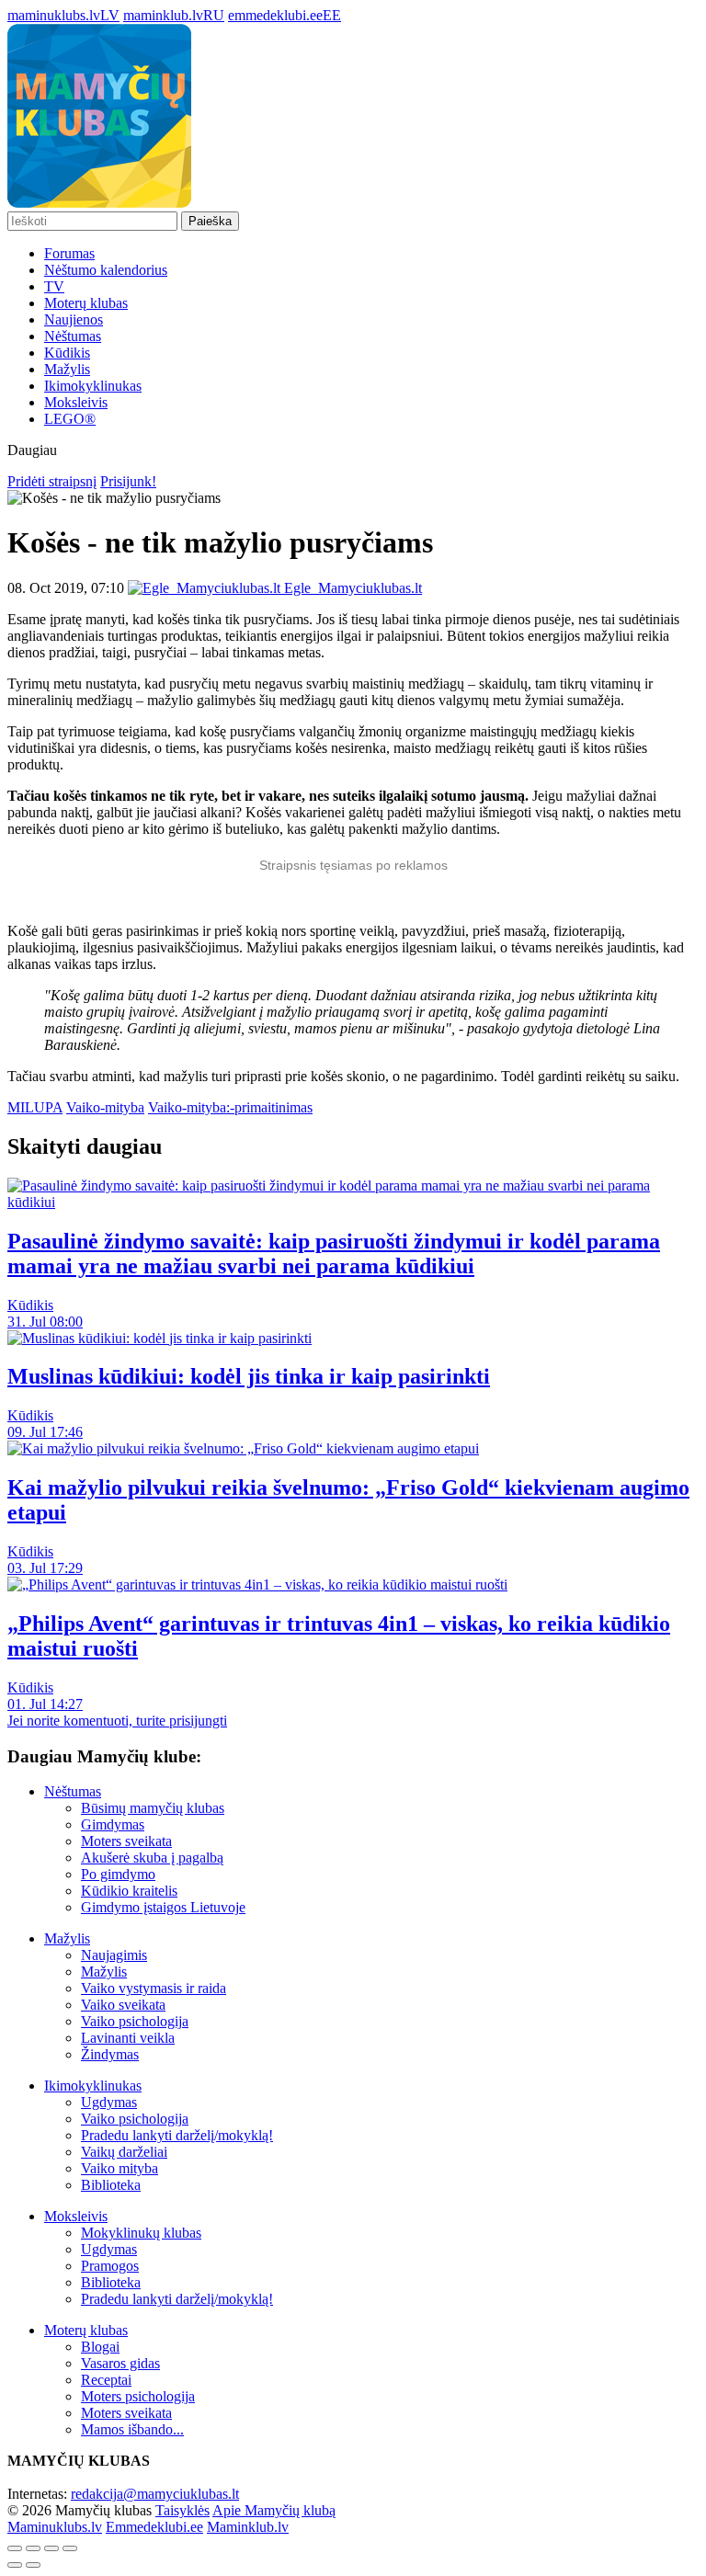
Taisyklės (182, 2510)
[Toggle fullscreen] (51, 2548)
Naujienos (74, 319)
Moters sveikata (126, 1841)
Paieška (210, 221)
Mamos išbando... (132, 2429)
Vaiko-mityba (105, 1107)
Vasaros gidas (120, 2363)
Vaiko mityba (120, 2168)
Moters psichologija (138, 2396)
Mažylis (67, 369)
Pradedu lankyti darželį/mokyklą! (177, 2135)
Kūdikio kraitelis (129, 1891)
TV (54, 286)
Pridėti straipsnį (52, 481)
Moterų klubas (86, 303)
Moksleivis (76, 402)
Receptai (106, 2380)
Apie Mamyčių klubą (274, 2510)
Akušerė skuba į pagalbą (152, 1858)
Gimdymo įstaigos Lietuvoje (163, 1907)
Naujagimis (114, 1955)
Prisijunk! (128, 481)
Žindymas (110, 2054)
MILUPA (35, 1107)
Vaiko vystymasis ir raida (154, 1988)
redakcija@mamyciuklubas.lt (155, 2494)
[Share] (33, 2548)
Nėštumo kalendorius (106, 270)
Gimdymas (113, 1824)
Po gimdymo (118, 1874)
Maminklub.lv (248, 2527)
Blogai (100, 2347)
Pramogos (110, 2266)
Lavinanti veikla (128, 2038)
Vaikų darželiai (124, 2152)
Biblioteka (111, 2185)
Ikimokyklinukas (93, 386)
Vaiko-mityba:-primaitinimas (230, 1107)
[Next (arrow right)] (33, 2565)
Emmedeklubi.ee (154, 2527)
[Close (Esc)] (15, 2548)
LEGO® (70, 419)
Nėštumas (73, 336)
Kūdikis (67, 353)
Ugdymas (109, 2102)
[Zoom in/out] (70, 2548)
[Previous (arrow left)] (15, 2565)
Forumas (69, 253)
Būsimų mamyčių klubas (153, 1808)
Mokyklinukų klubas (141, 2233)
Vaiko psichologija (135, 2021)
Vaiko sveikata (123, 2005)
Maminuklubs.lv (55, 2527)
